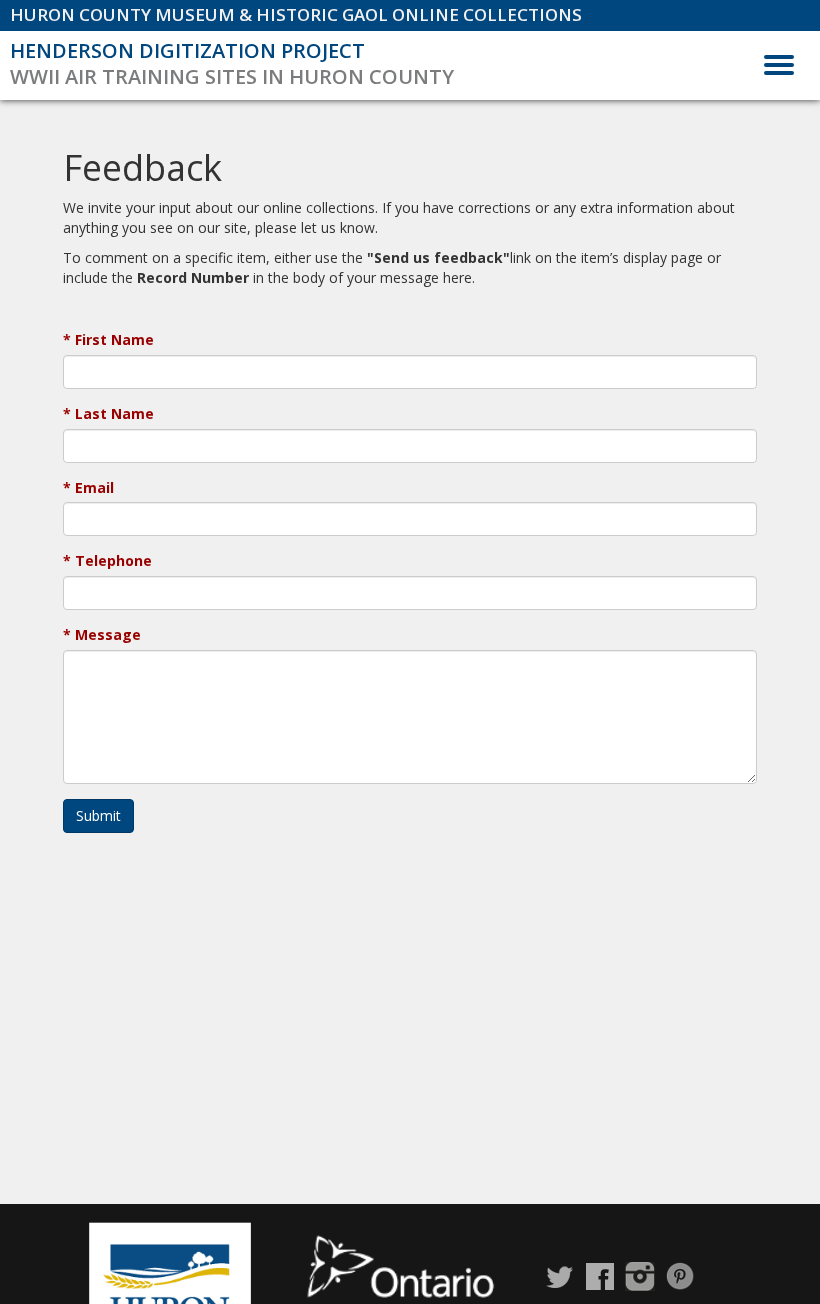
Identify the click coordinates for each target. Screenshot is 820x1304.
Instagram (640, 1276)
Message (108, 634)
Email (94, 487)
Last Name (114, 413)
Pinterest (680, 1276)
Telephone (113, 560)
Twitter (560, 1276)
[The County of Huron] (170, 1283)
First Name (114, 339)
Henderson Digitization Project (187, 50)
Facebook (600, 1276)
